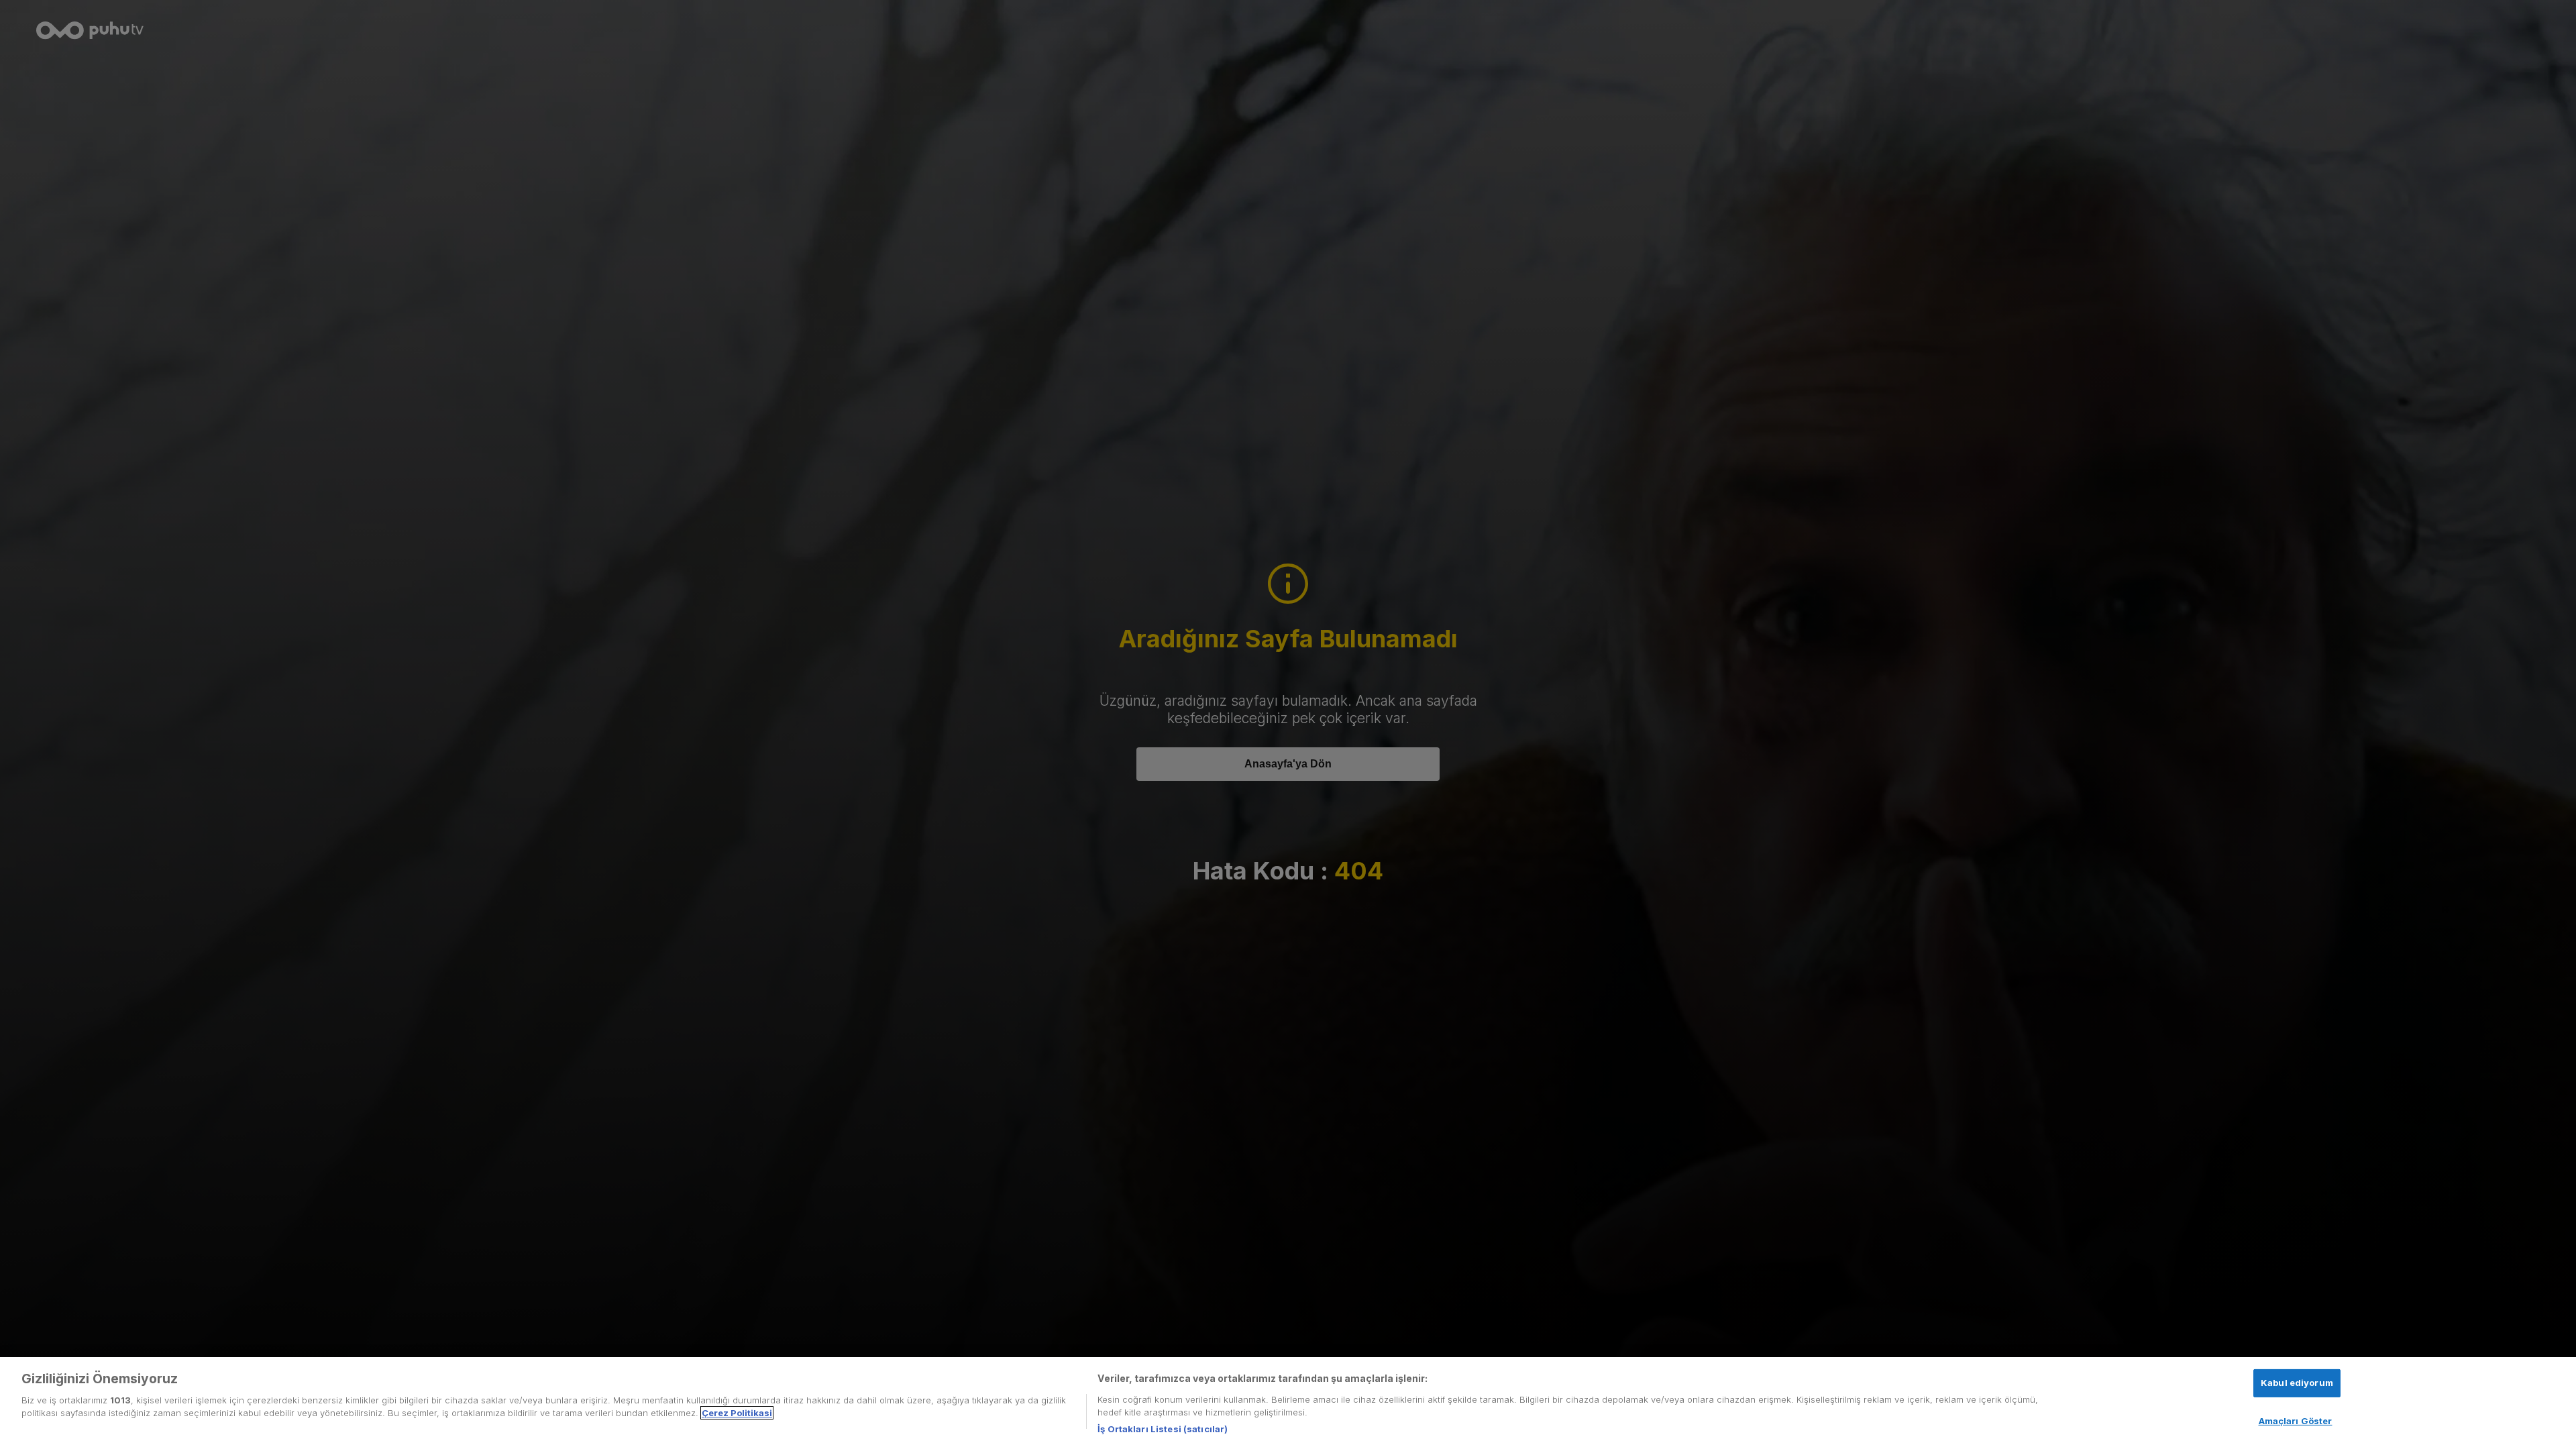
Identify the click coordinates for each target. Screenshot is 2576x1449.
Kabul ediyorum (2297, 1383)
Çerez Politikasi (737, 1413)
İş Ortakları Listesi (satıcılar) (1163, 1428)
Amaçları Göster (2296, 1421)
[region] (1288, 1403)
